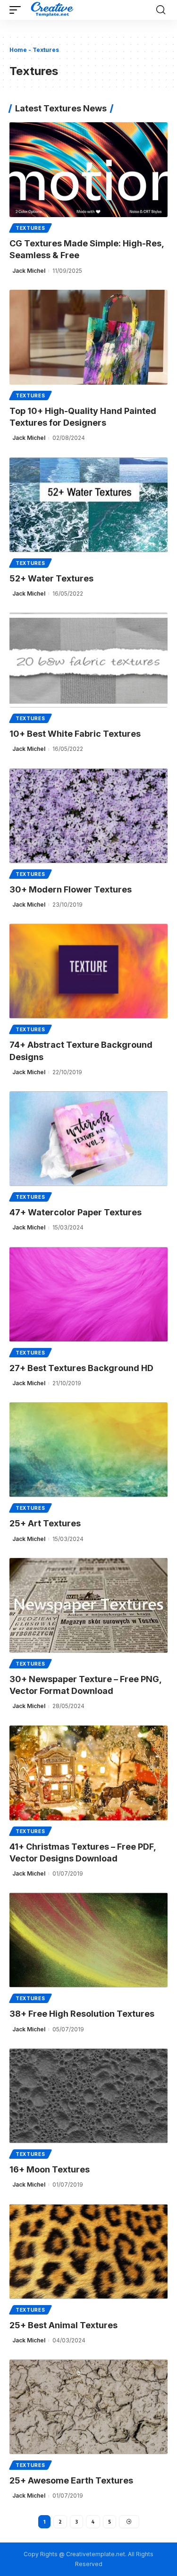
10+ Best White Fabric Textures (75, 734)
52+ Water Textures (51, 578)
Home (18, 50)
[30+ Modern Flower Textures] (88, 816)
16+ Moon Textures (50, 2169)
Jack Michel (29, 271)
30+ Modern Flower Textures (71, 889)
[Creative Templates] (53, 10)
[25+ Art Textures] (88, 1450)
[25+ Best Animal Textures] (88, 2252)
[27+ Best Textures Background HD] (88, 1294)
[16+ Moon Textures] (88, 2096)
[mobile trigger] (17, 10)
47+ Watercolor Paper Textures (76, 1212)
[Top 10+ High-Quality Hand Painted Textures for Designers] (88, 337)
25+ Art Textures (45, 1523)
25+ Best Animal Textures (63, 2325)
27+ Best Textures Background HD (81, 1368)
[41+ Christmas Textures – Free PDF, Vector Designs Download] (88, 1773)
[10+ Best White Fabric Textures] (88, 660)
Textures (30, 228)
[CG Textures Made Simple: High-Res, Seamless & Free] (88, 170)
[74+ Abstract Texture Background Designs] (88, 971)
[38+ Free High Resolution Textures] (88, 1940)
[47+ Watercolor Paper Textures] (88, 1139)
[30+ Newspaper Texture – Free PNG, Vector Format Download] (88, 1605)
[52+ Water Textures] (88, 505)
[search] (161, 10)
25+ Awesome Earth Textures (71, 2480)
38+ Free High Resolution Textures (82, 2014)
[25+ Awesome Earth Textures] (88, 2407)
